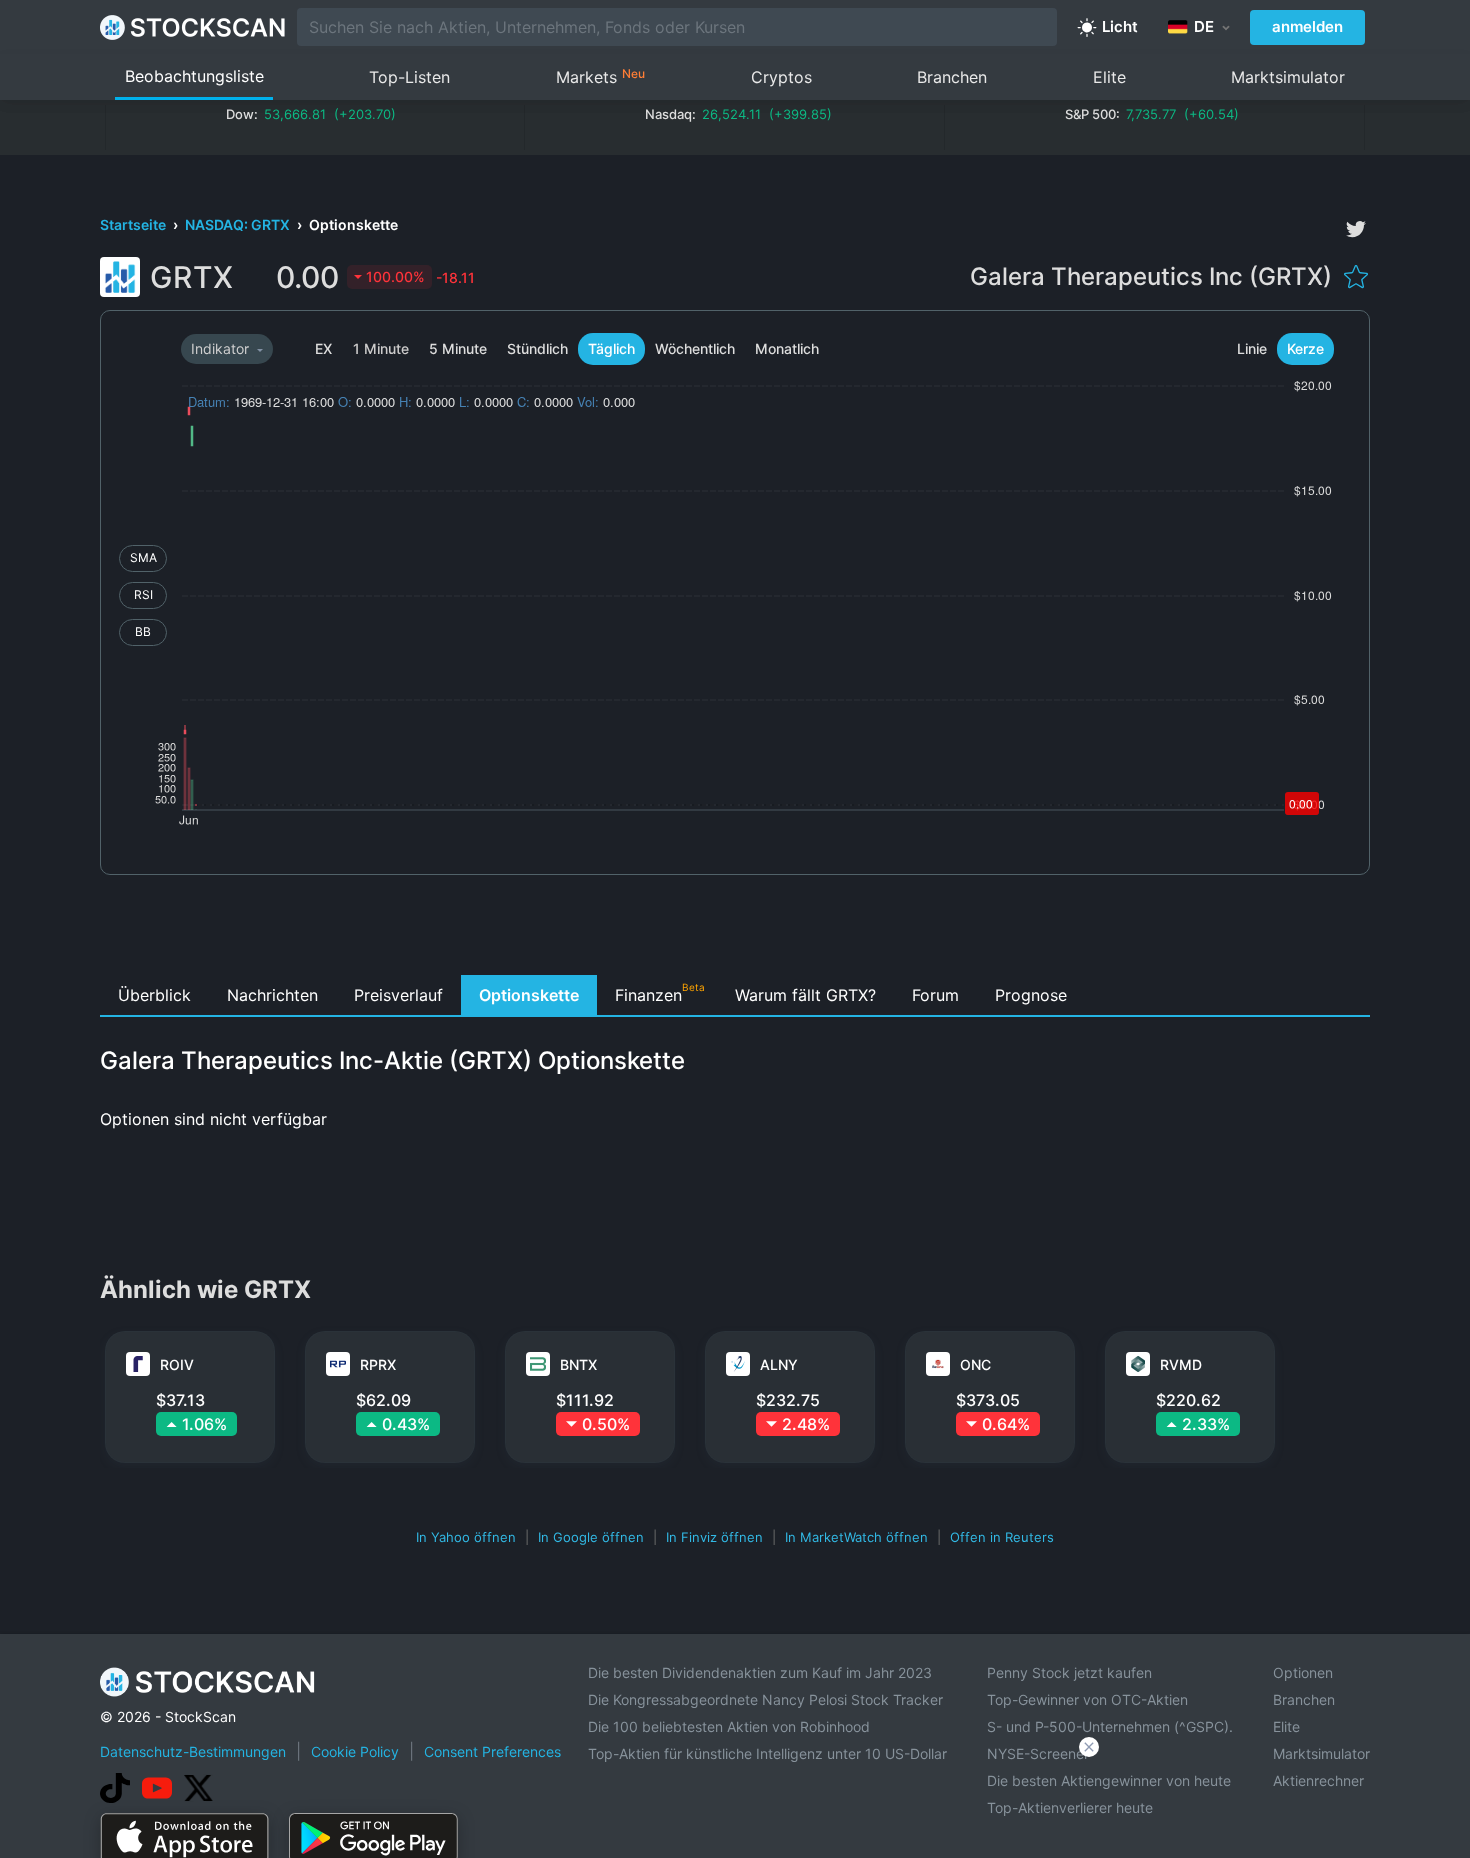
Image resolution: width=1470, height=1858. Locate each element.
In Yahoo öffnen (466, 1537)
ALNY (779, 1364)
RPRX (378, 1364)
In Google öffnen (591, 1537)
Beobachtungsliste (194, 76)
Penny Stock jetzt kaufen (1069, 1672)
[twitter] (1356, 229)
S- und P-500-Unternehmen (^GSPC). (1110, 1726)
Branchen (952, 77)
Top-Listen (409, 77)
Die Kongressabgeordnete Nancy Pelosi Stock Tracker (765, 1699)
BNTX (578, 1364)
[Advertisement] (735, 930)
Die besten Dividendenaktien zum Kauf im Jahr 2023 (760, 1672)
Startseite (134, 224)
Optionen (1303, 1672)
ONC (975, 1364)
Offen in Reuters (1002, 1537)
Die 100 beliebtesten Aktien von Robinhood (729, 1726)
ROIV (177, 1364)
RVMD (1181, 1364)
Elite (1109, 77)
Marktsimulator (1288, 77)
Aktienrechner (1318, 1780)
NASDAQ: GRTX (239, 224)
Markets (600, 76)
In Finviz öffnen (714, 1537)
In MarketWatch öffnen (856, 1537)
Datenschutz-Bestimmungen (193, 1751)
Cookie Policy (355, 1751)
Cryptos (781, 77)
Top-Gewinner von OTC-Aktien (1087, 1699)
